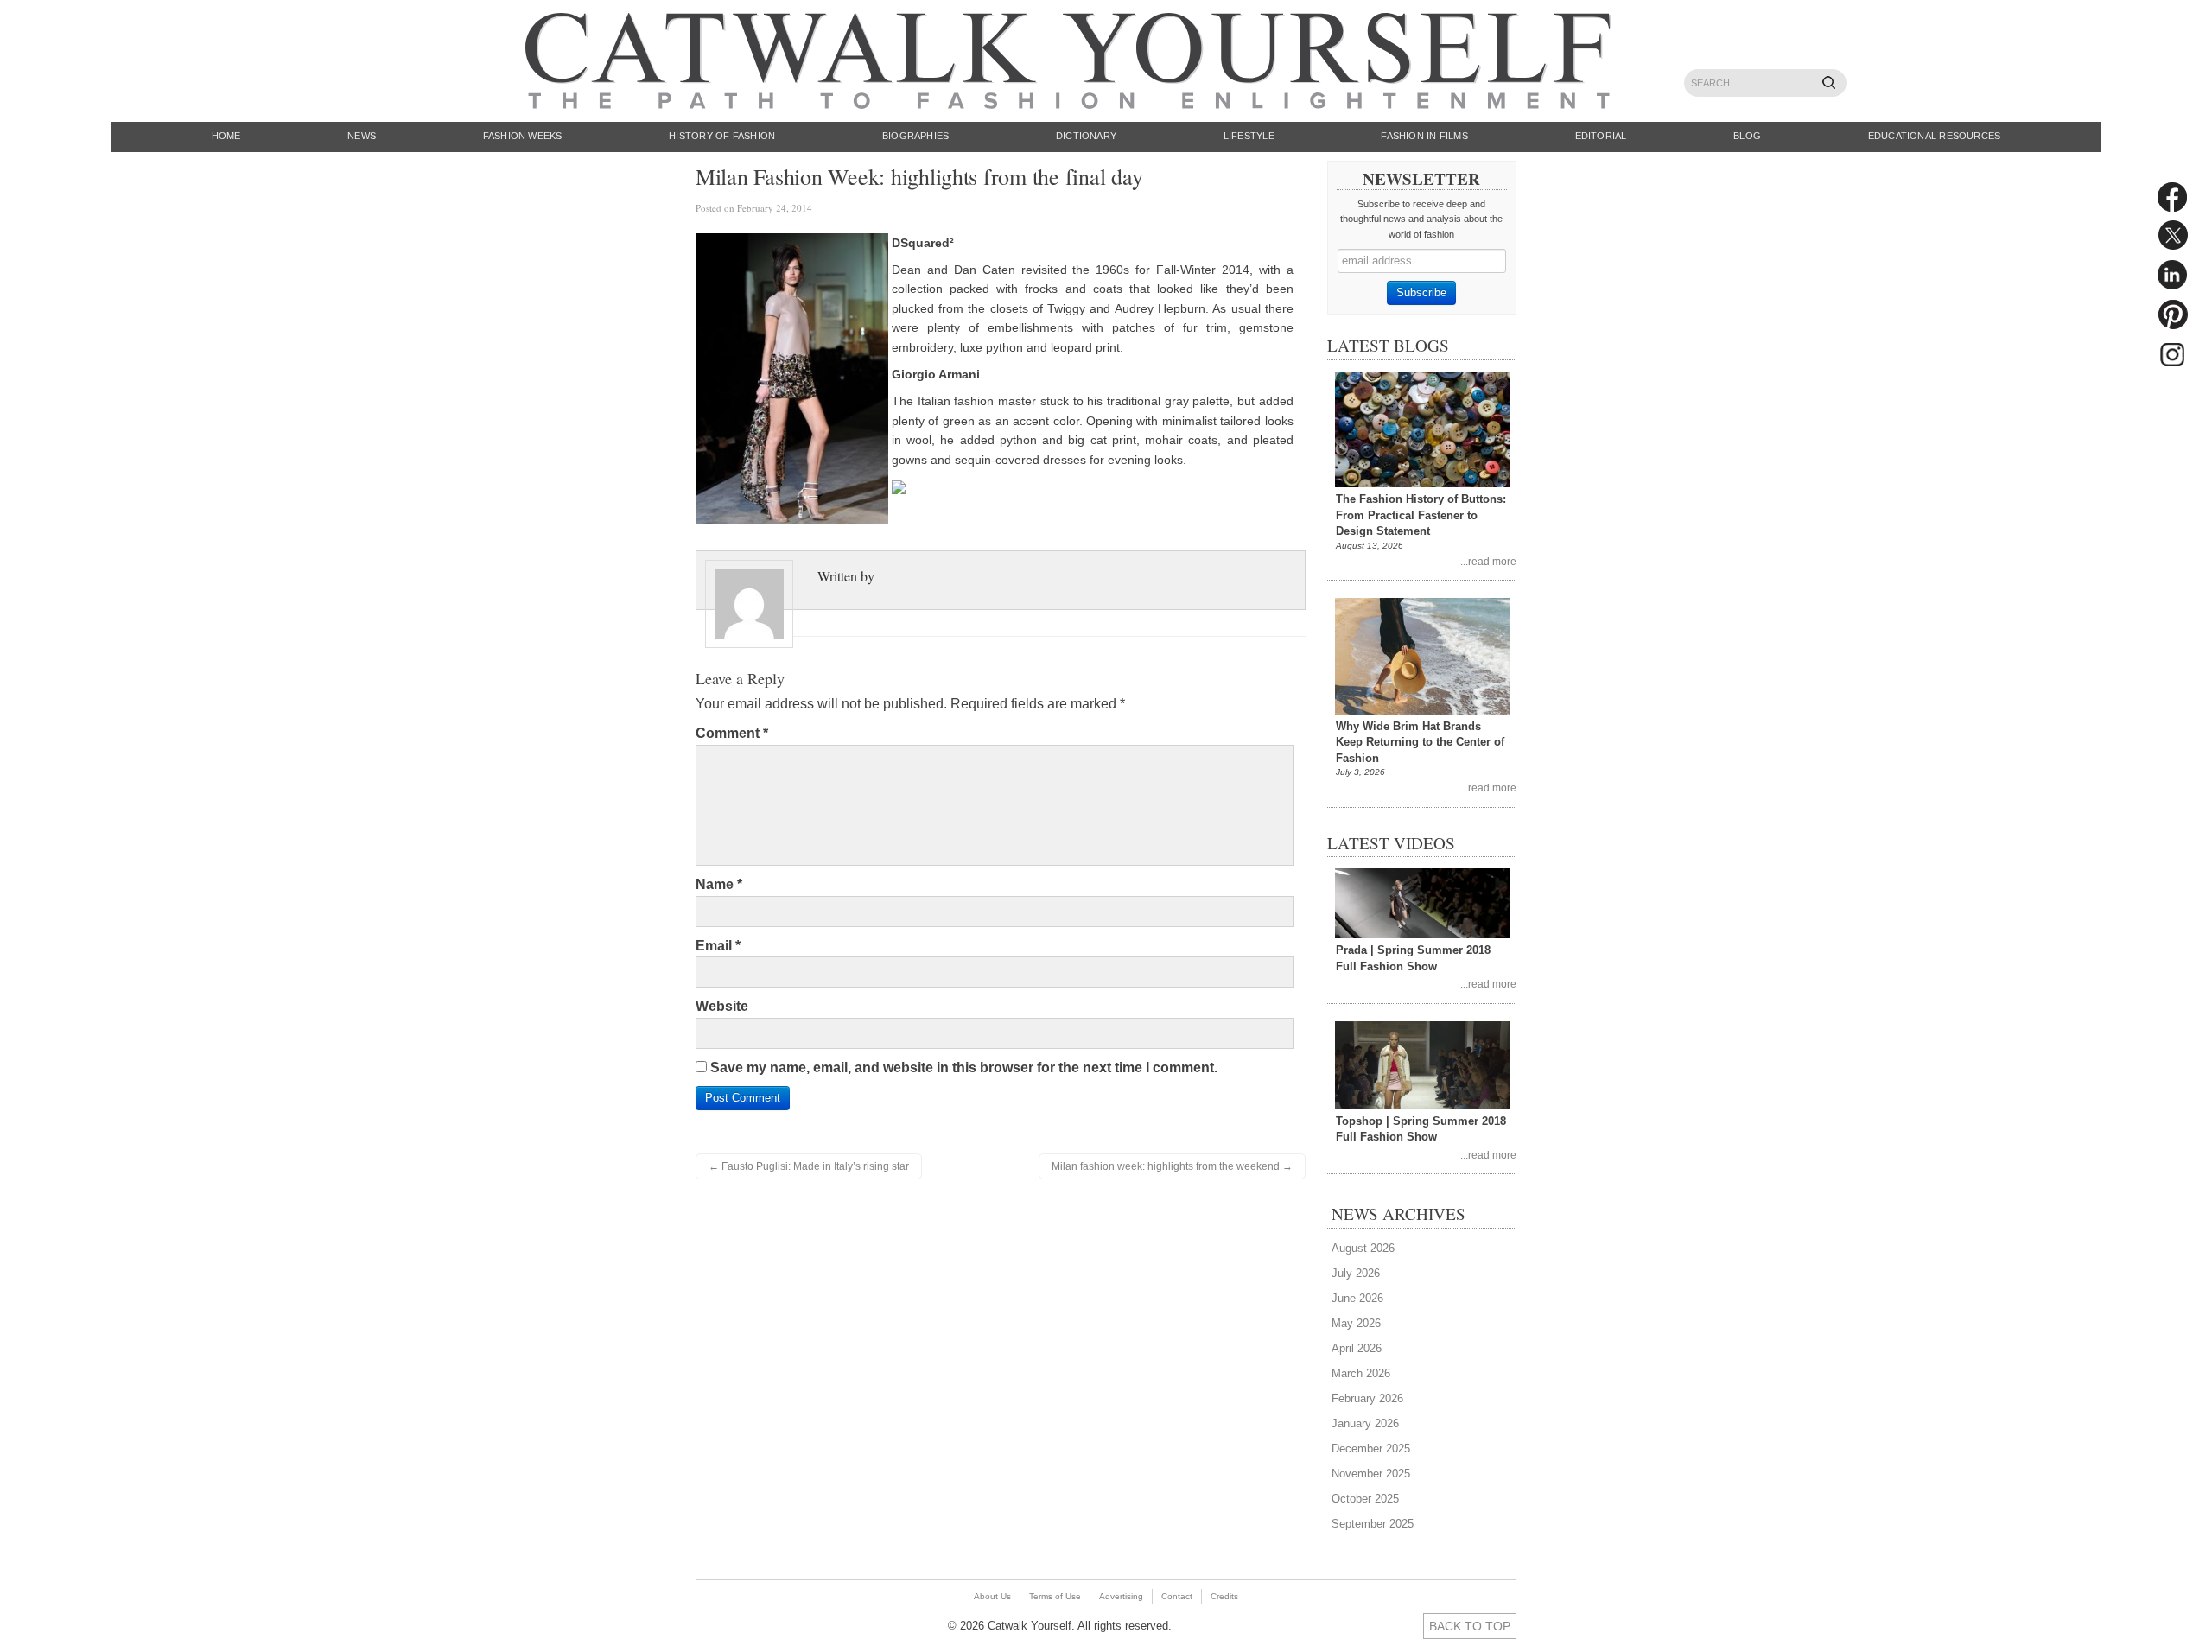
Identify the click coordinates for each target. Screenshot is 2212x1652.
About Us (992, 1596)
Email (718, 946)
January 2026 (1365, 1423)
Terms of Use (1055, 1596)
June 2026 (1357, 1298)
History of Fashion (722, 136)
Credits (1224, 1596)
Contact (1177, 1596)
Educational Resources (1935, 136)
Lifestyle (1249, 136)
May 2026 (1356, 1323)
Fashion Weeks (523, 136)
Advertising (1121, 1596)
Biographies (915, 136)
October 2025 (1365, 1499)
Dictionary (1086, 136)
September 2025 (1373, 1524)
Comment (732, 733)
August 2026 (1363, 1248)
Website (722, 1006)
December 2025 (1371, 1449)
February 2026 (1367, 1398)
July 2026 (1356, 1273)
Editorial (1601, 136)
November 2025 (1371, 1474)
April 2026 (1357, 1348)
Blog (1747, 136)
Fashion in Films (1424, 136)
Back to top (1470, 1626)
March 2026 (1361, 1373)
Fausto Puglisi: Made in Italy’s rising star (809, 1166)
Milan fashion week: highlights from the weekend (1172, 1166)
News (362, 136)
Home (226, 136)
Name (719, 884)
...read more (1488, 561)
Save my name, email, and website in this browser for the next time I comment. (964, 1067)
